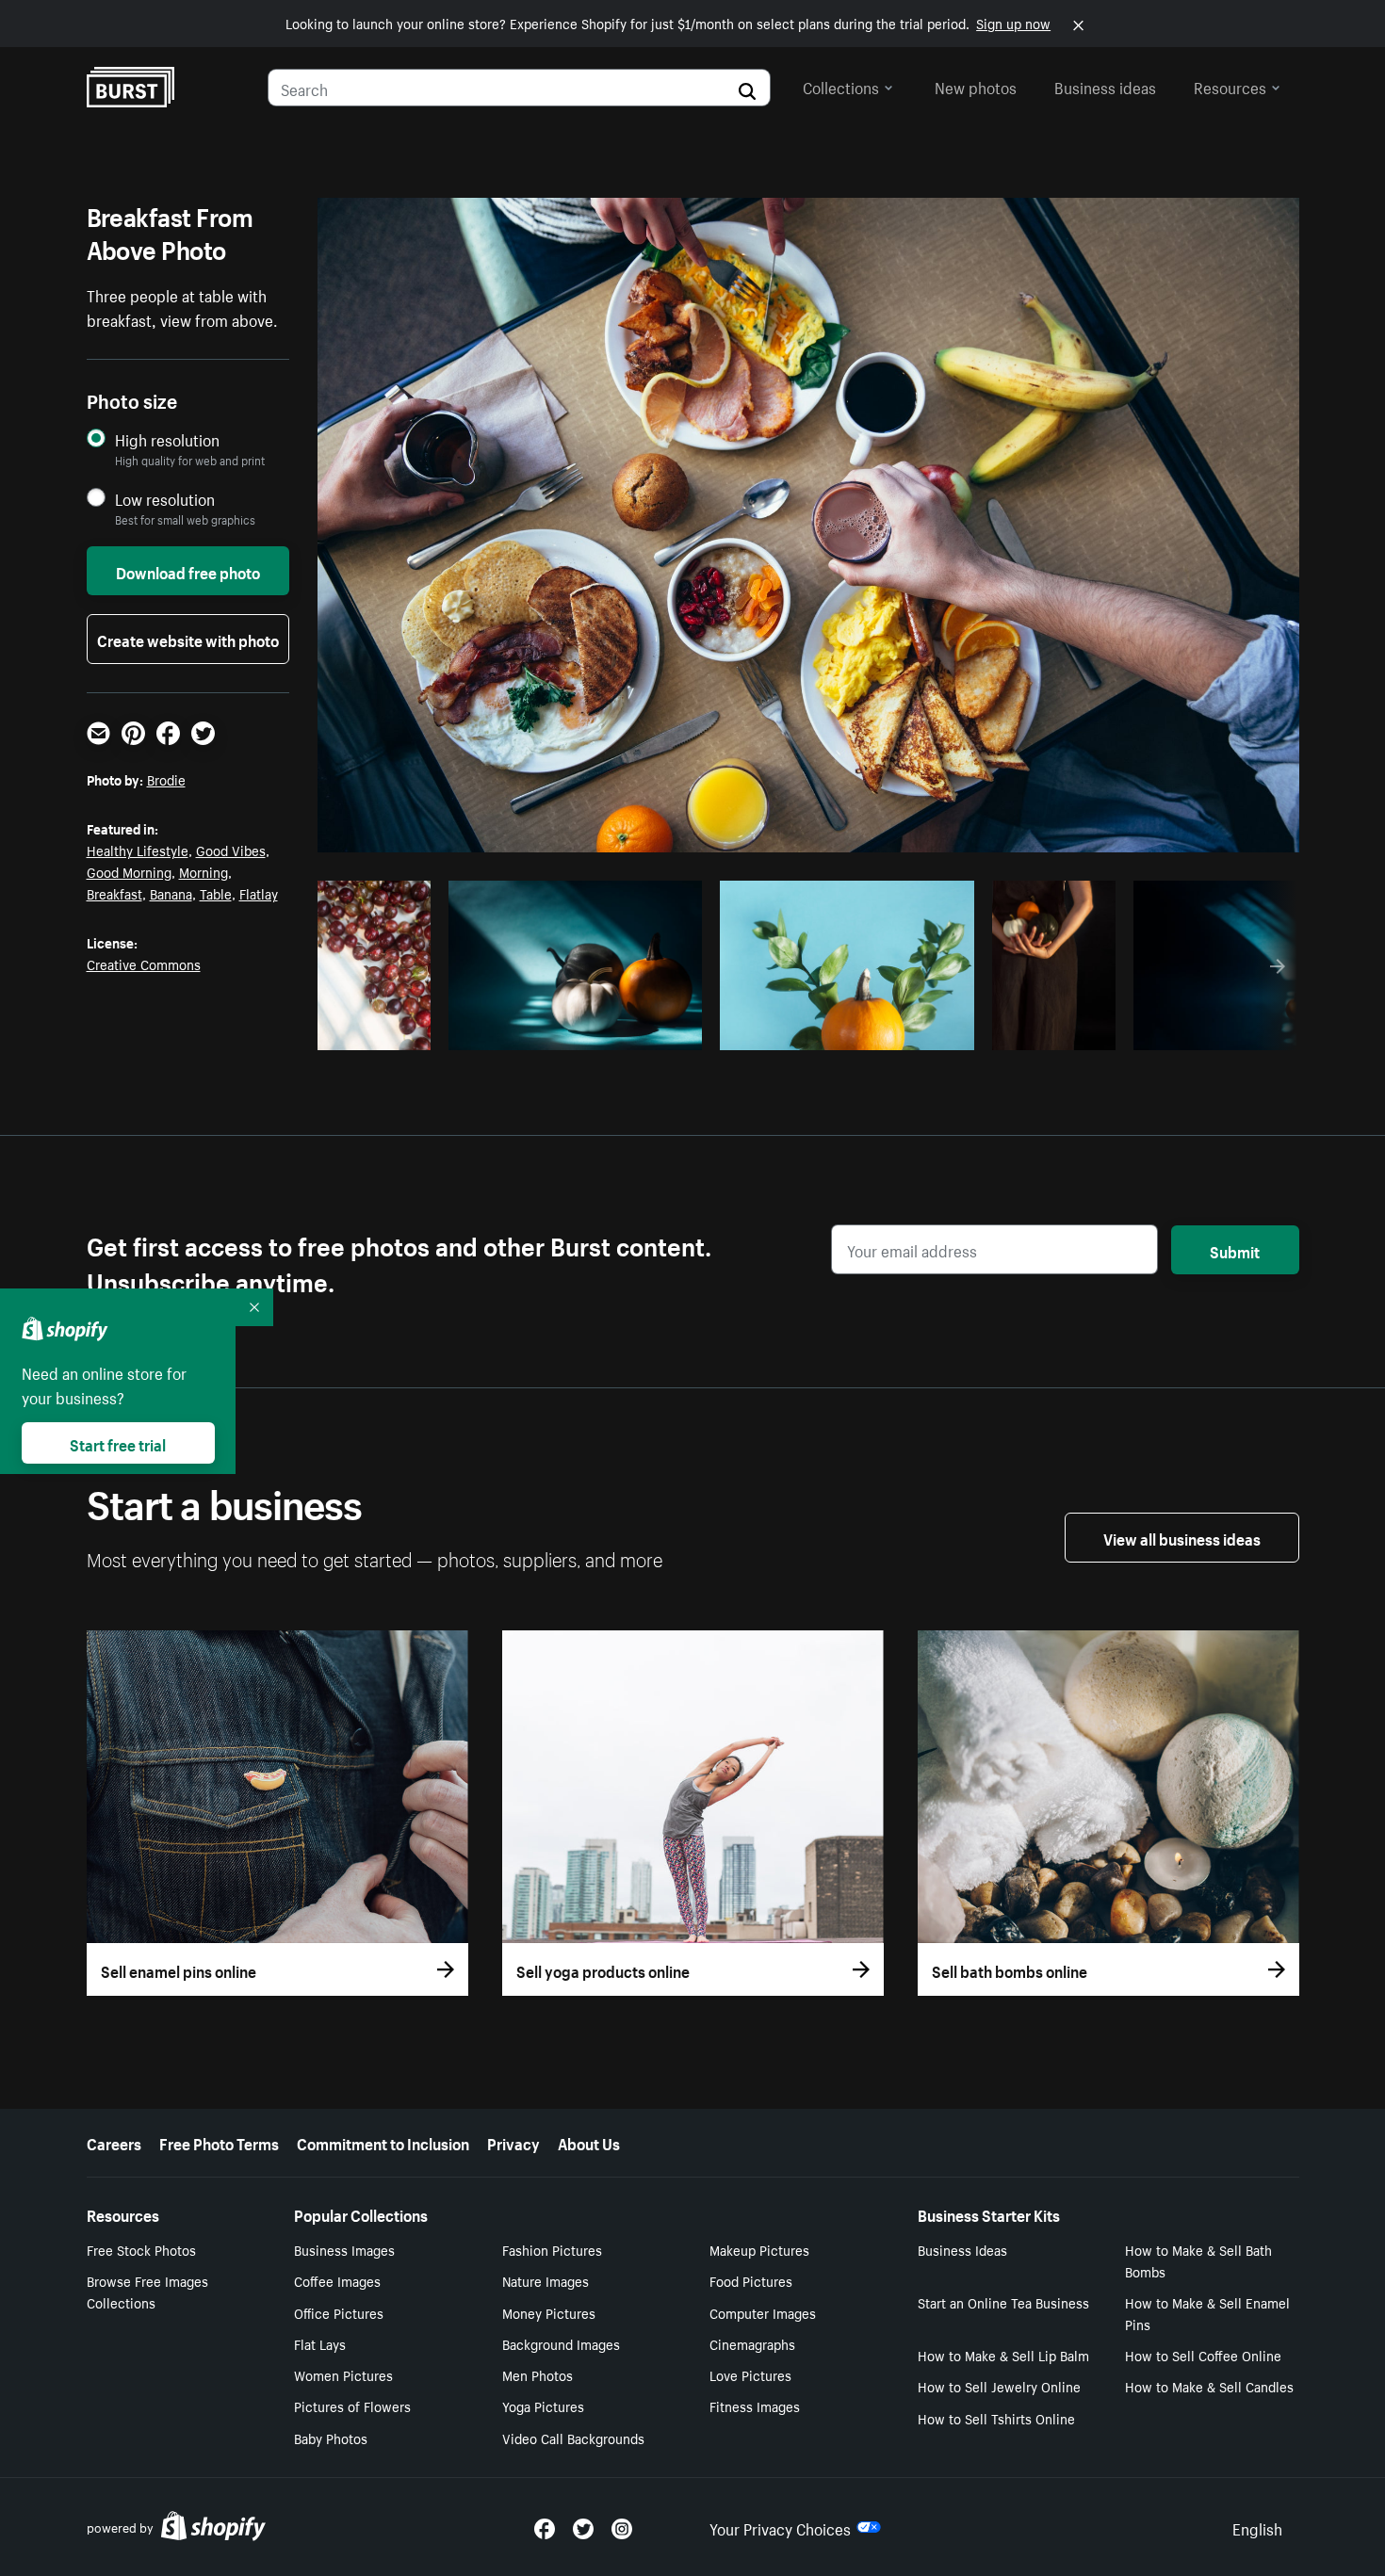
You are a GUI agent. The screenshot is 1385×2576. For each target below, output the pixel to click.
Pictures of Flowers (352, 2406)
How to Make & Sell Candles (1209, 2386)
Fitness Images (755, 2406)
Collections (841, 86)
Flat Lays (320, 2343)
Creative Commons (144, 964)
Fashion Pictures (552, 2249)
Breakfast (114, 893)
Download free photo (188, 571)
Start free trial (118, 1443)
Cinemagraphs (752, 2343)
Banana (171, 893)
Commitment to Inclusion (383, 2142)
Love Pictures (750, 2374)
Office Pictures (339, 2312)
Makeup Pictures (759, 2249)
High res (572, 1030)
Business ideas (1105, 86)
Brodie (166, 779)
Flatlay (259, 893)
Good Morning (129, 871)
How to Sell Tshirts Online (996, 2418)
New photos (976, 86)
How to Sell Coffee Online (1203, 2355)
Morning (204, 871)
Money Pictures (549, 2312)
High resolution (167, 439)
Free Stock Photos (141, 2249)
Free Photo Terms (219, 2142)
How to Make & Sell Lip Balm (1003, 2355)
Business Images (344, 2249)
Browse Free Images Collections (147, 2291)
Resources (1230, 86)
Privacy (513, 2142)
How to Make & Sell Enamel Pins (1207, 2313)
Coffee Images (337, 2280)
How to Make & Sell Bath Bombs (1198, 2260)
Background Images (561, 2343)
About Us (589, 2142)
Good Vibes (231, 850)
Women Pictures (343, 2374)
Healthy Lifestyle (138, 850)
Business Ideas (962, 2249)
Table (216, 893)
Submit (1235, 1250)
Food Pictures (751, 2280)
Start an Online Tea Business (1003, 2302)
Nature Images (546, 2280)
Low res (381, 1030)
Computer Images (763, 2312)
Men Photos (538, 2374)
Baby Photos (331, 2438)
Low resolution (165, 499)
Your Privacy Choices (780, 2527)
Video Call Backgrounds (573, 2438)
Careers (114, 2142)
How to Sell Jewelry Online (999, 2386)
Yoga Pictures (543, 2406)
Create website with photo (188, 639)
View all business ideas (1182, 1537)
